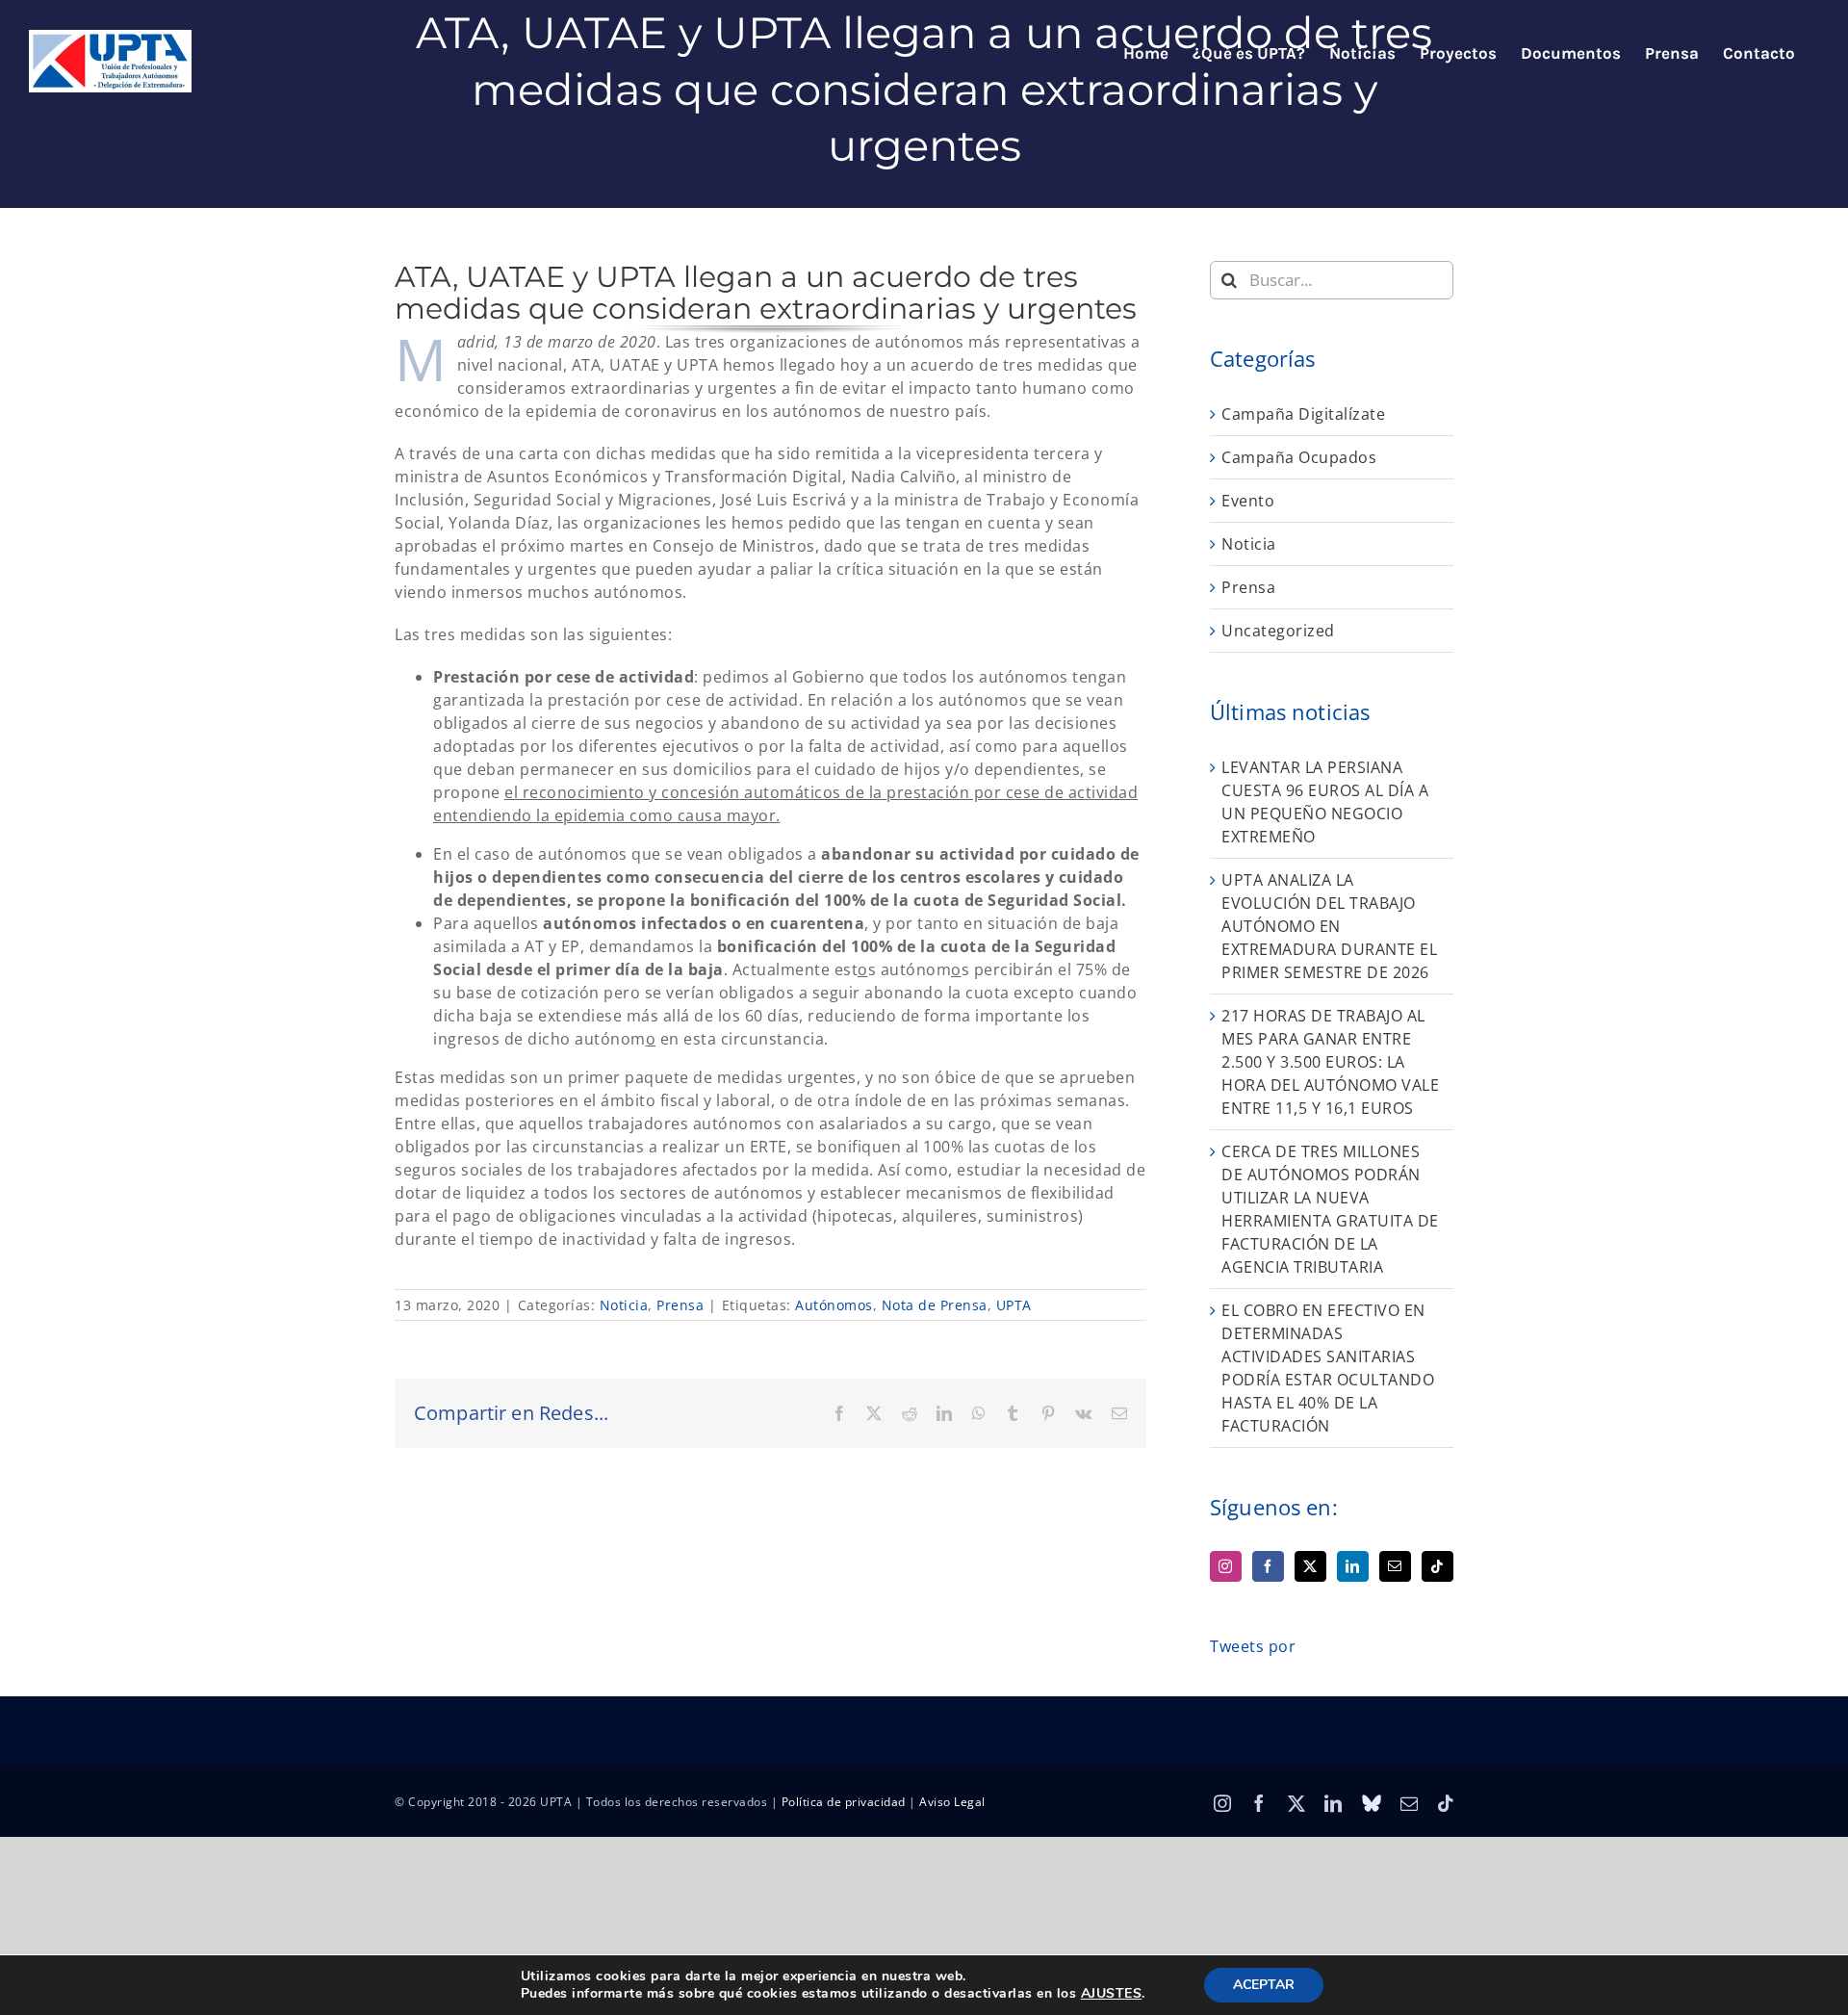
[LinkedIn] (1353, 1566)
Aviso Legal (952, 1802)
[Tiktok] (1437, 1566)
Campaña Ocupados (1299, 457)
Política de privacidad (844, 1802)
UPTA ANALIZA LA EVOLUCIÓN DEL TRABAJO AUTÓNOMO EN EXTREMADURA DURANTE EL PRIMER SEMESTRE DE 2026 (1329, 926)
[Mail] (1395, 1566)
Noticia (624, 1305)
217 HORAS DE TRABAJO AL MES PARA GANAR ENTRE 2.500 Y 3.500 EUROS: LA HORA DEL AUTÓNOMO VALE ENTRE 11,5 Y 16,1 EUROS (1330, 1062)
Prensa (680, 1305)
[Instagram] (1226, 1566)
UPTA (1014, 1305)
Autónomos (834, 1305)
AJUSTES (1112, 1994)
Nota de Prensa (935, 1305)
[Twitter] (1310, 1566)
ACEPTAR (1264, 1985)
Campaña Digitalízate (1303, 414)
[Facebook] (1268, 1566)
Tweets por (1253, 1646)
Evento (1248, 501)
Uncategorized (1278, 631)
